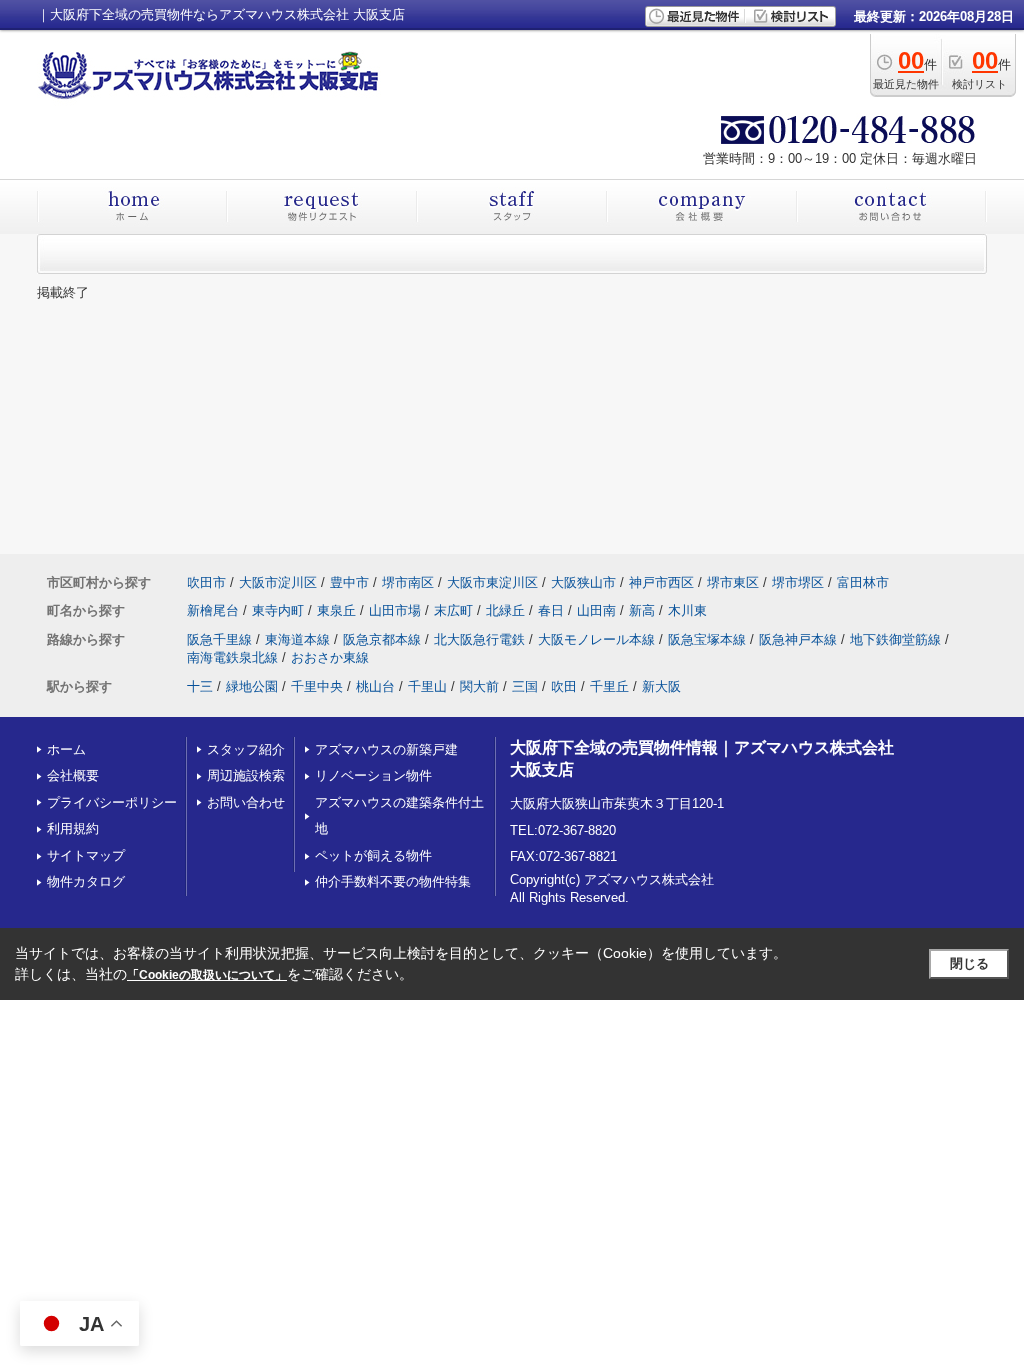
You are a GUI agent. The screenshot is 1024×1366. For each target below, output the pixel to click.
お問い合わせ (246, 802)
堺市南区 (408, 582)
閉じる (969, 963)
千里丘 (609, 686)
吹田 (564, 686)
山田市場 (395, 610)
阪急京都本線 (382, 639)
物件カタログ (86, 881)
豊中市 (349, 582)
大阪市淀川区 (278, 582)
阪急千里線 (219, 639)
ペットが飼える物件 (373, 855)
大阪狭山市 (583, 582)
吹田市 (206, 582)
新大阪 (661, 686)
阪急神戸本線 (798, 639)
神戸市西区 (661, 582)
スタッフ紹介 (246, 749)
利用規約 (73, 828)
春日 (551, 610)
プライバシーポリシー (112, 802)
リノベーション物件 (373, 775)
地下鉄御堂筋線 (895, 639)
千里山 (427, 686)
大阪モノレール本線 (596, 639)
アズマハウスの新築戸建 (386, 749)
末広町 (453, 610)
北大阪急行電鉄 (479, 639)
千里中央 (317, 686)
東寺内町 (278, 610)
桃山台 (375, 686)
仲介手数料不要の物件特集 (393, 881)
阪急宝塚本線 (707, 639)
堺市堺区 (798, 582)
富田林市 (863, 582)
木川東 (687, 610)
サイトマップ (86, 855)
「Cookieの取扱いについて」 (207, 975)
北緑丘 (505, 610)
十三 (200, 686)
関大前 (479, 686)
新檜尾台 (213, 610)
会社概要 (73, 775)
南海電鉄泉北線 (232, 657)
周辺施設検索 (246, 775)
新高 (642, 610)
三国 (525, 686)
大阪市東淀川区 (492, 582)
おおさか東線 (330, 657)
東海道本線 (297, 639)
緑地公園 (252, 686)
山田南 (596, 610)
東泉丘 (336, 610)
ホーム (66, 749)
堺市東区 (733, 582)
